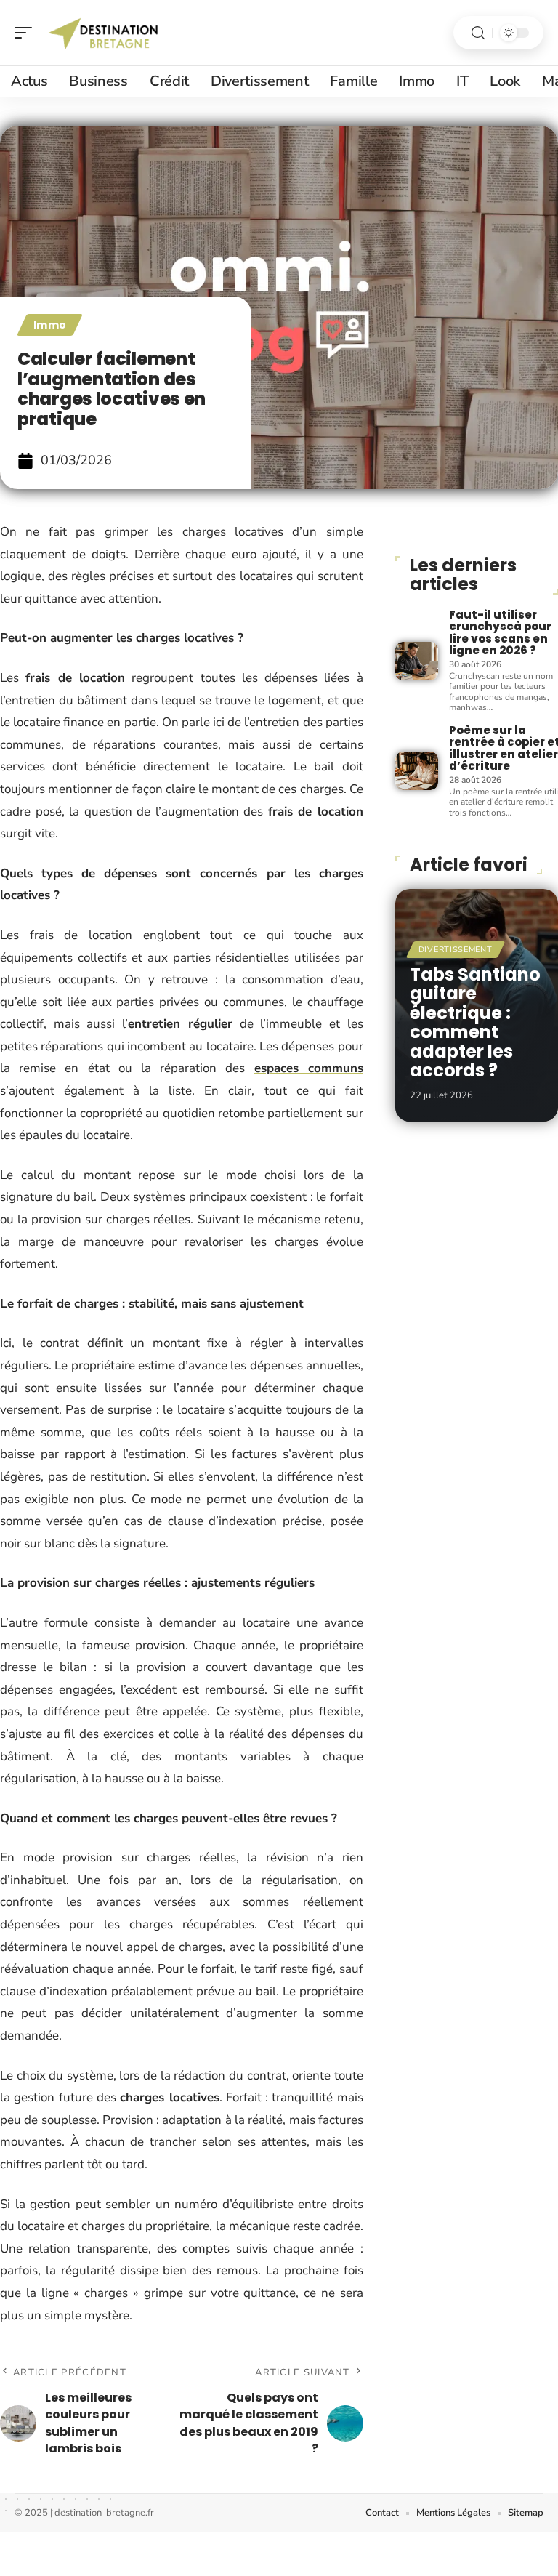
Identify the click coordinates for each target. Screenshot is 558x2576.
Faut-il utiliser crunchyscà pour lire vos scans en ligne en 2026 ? (500, 633)
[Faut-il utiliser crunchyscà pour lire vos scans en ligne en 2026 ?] (417, 661)
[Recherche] (478, 33)
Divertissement (456, 950)
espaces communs (309, 1068)
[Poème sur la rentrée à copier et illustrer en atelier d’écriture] (417, 771)
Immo (50, 325)
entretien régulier (180, 1024)
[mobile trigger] (27, 33)
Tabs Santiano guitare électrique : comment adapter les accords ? (475, 1022)
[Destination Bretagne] (105, 33)
